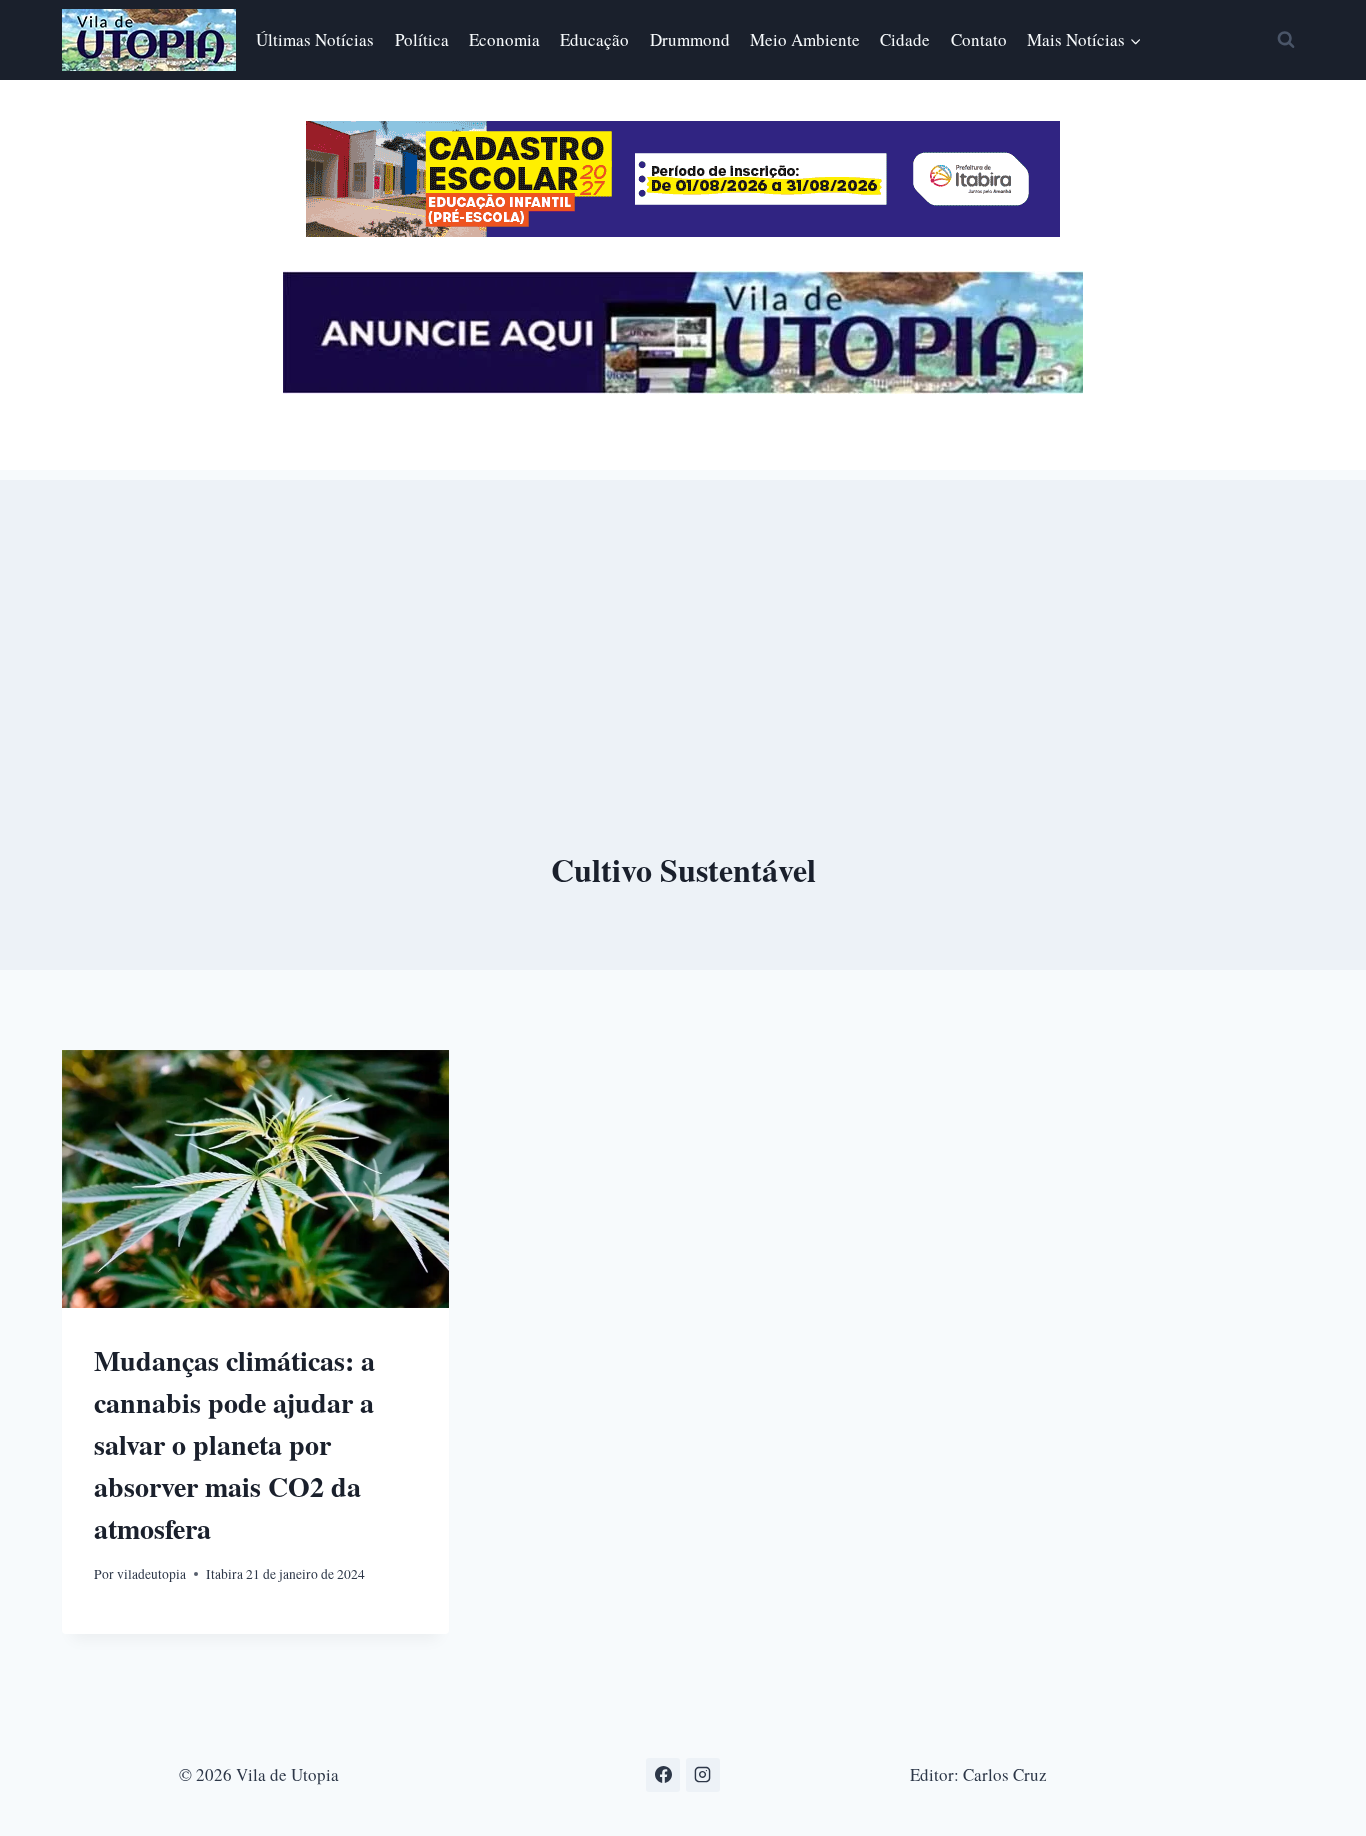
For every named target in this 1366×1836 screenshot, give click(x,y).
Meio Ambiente (805, 39)
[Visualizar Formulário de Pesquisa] (1286, 40)
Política (422, 39)
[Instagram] (703, 1775)
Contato (979, 39)
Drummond (690, 39)
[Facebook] (663, 1775)
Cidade (905, 39)
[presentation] (255, 1179)
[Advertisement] (683, 620)
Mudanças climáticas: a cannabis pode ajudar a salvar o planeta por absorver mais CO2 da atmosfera (234, 1444)
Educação (594, 39)
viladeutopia (151, 1574)
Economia (504, 39)
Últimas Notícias (315, 39)
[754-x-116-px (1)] (683, 230)
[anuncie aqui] (683, 387)
